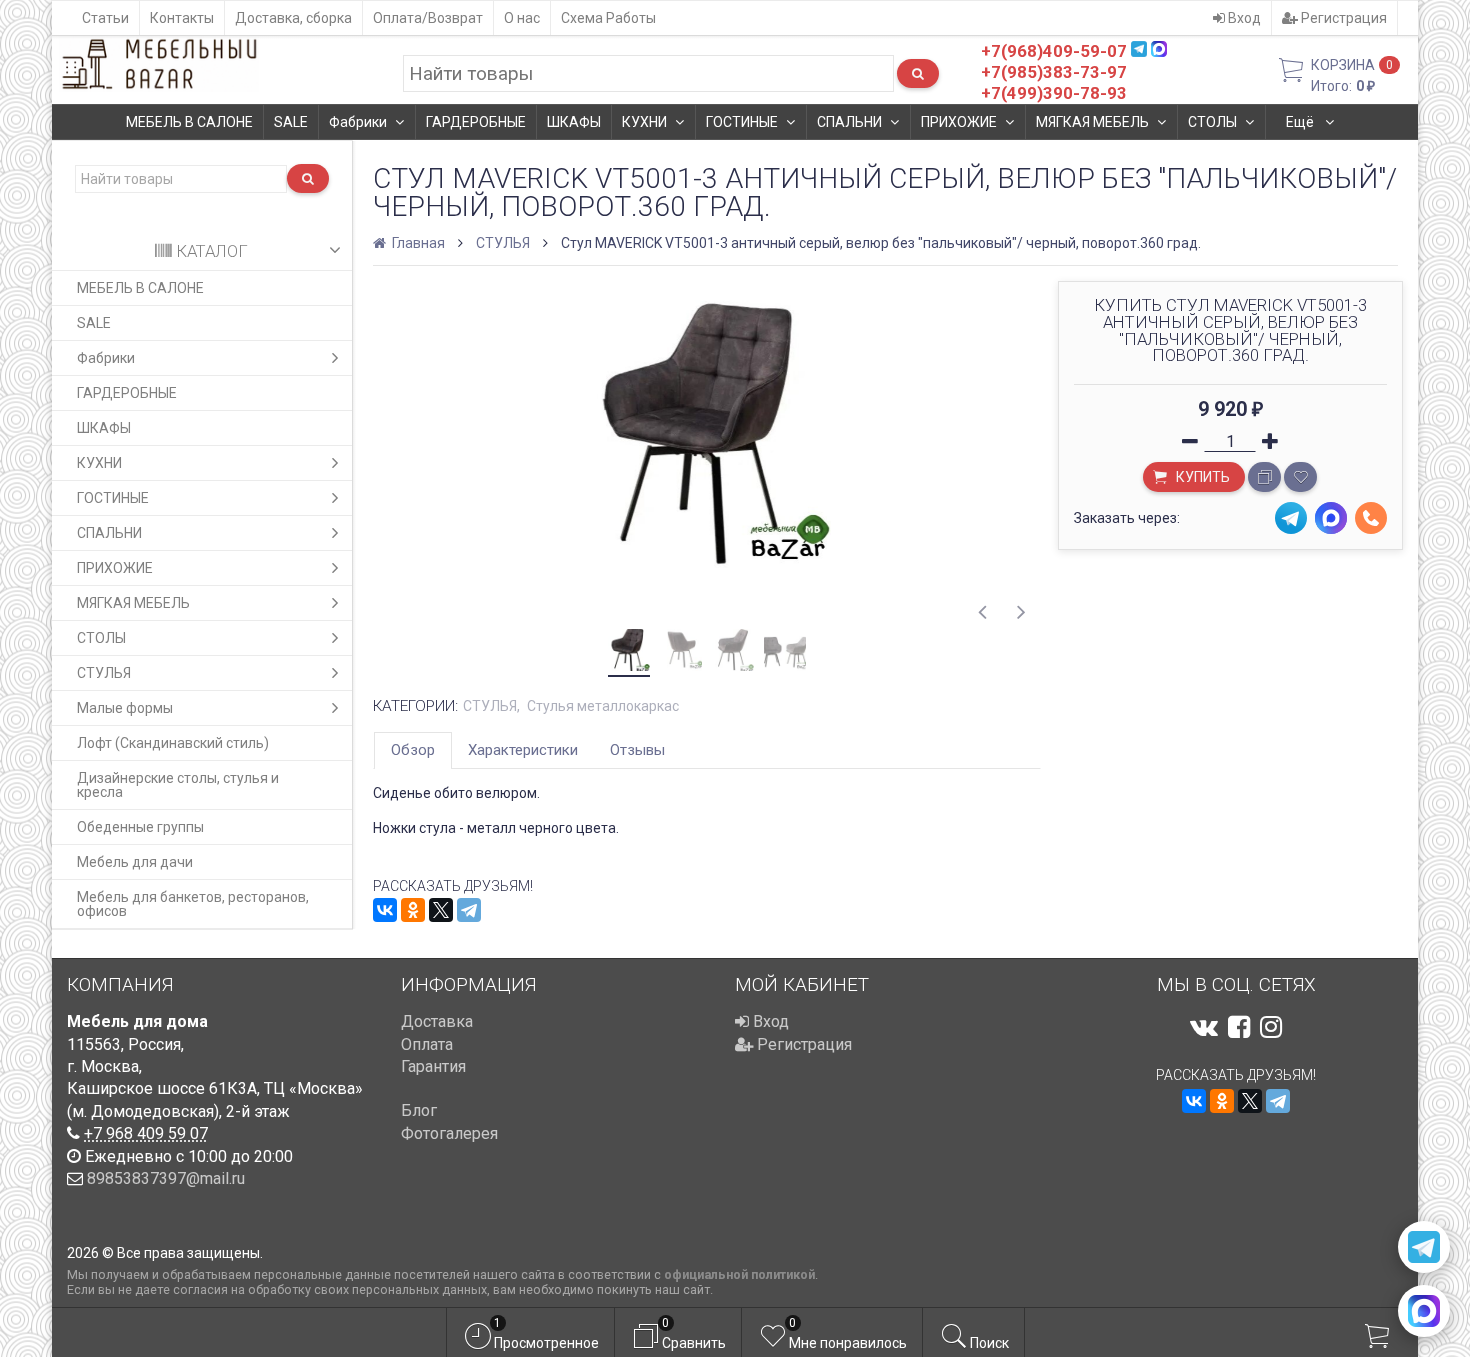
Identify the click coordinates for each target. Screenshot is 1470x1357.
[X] (441, 910)
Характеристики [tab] (523, 750)
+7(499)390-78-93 (1054, 93)
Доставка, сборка (293, 18)
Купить (1201, 477)
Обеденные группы (140, 827)
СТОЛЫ (1212, 122)
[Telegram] (469, 910)
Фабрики (358, 122)
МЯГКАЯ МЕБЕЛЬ (1092, 122)
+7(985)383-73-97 (1054, 72)
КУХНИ (644, 122)
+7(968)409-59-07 (1054, 51)
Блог (419, 1110)
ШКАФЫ (574, 122)
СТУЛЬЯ (104, 673)
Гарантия (433, 1066)
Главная (417, 243)
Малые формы (125, 708)
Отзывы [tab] (637, 750)
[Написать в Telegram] (1424, 1247)
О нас (522, 18)
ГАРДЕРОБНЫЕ (476, 122)
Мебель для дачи (135, 862)
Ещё (1301, 122)
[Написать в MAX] (1424, 1311)
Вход (1243, 18)
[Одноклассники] (413, 910)
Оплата (427, 1044)
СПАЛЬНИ (849, 122)
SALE (291, 122)
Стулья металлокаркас (603, 706)
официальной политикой (739, 1274)
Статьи (105, 18)
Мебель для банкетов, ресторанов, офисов (193, 904)
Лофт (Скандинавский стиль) (173, 743)
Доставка (437, 1021)
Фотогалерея (449, 1133)
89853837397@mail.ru (166, 1178)
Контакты (182, 18)
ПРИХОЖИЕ (959, 122)
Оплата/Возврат (428, 18)
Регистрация (1342, 18)
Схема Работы (608, 18)
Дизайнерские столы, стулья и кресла (178, 785)
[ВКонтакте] (385, 910)
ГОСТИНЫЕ (742, 122)
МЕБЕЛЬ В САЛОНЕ (189, 122)
